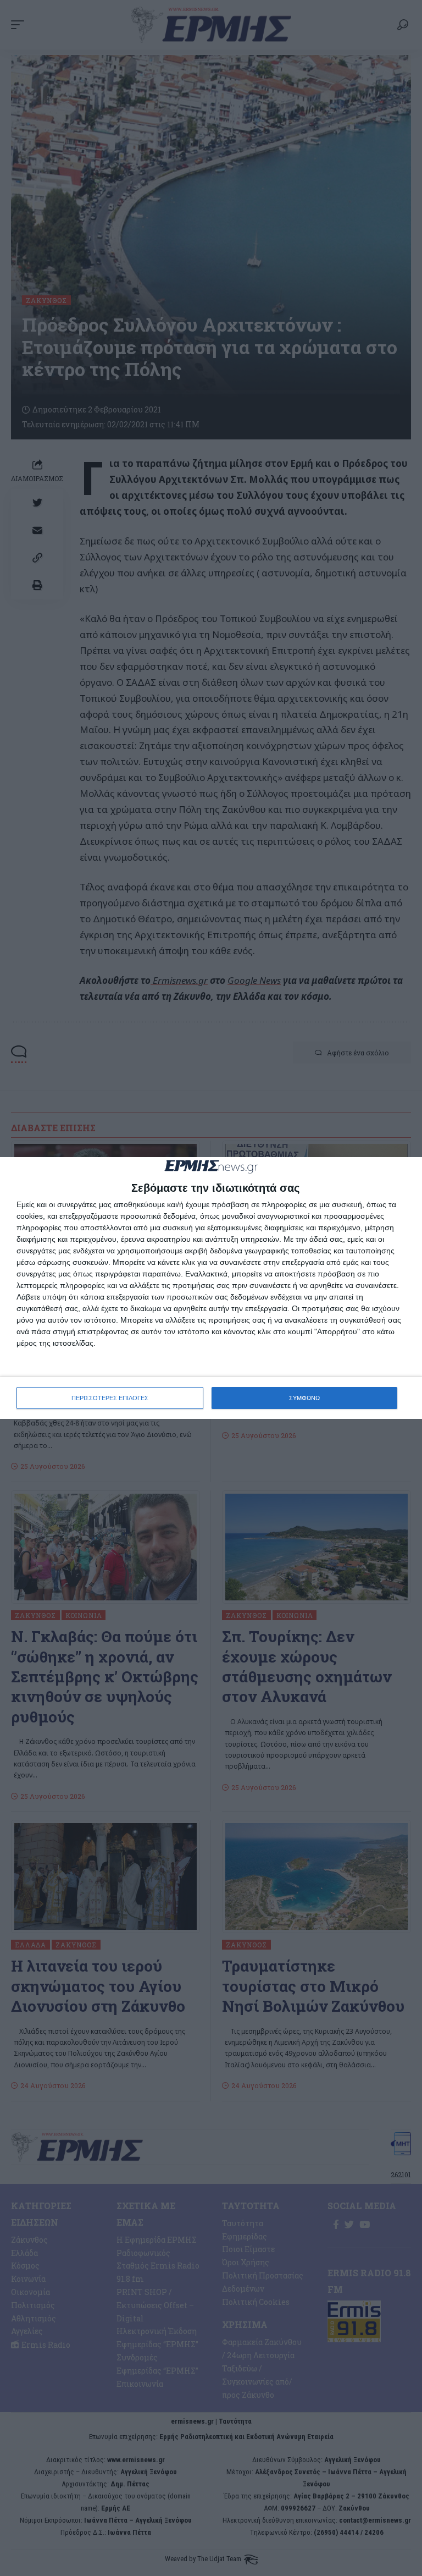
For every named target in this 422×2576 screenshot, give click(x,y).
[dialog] (211, 1288)
